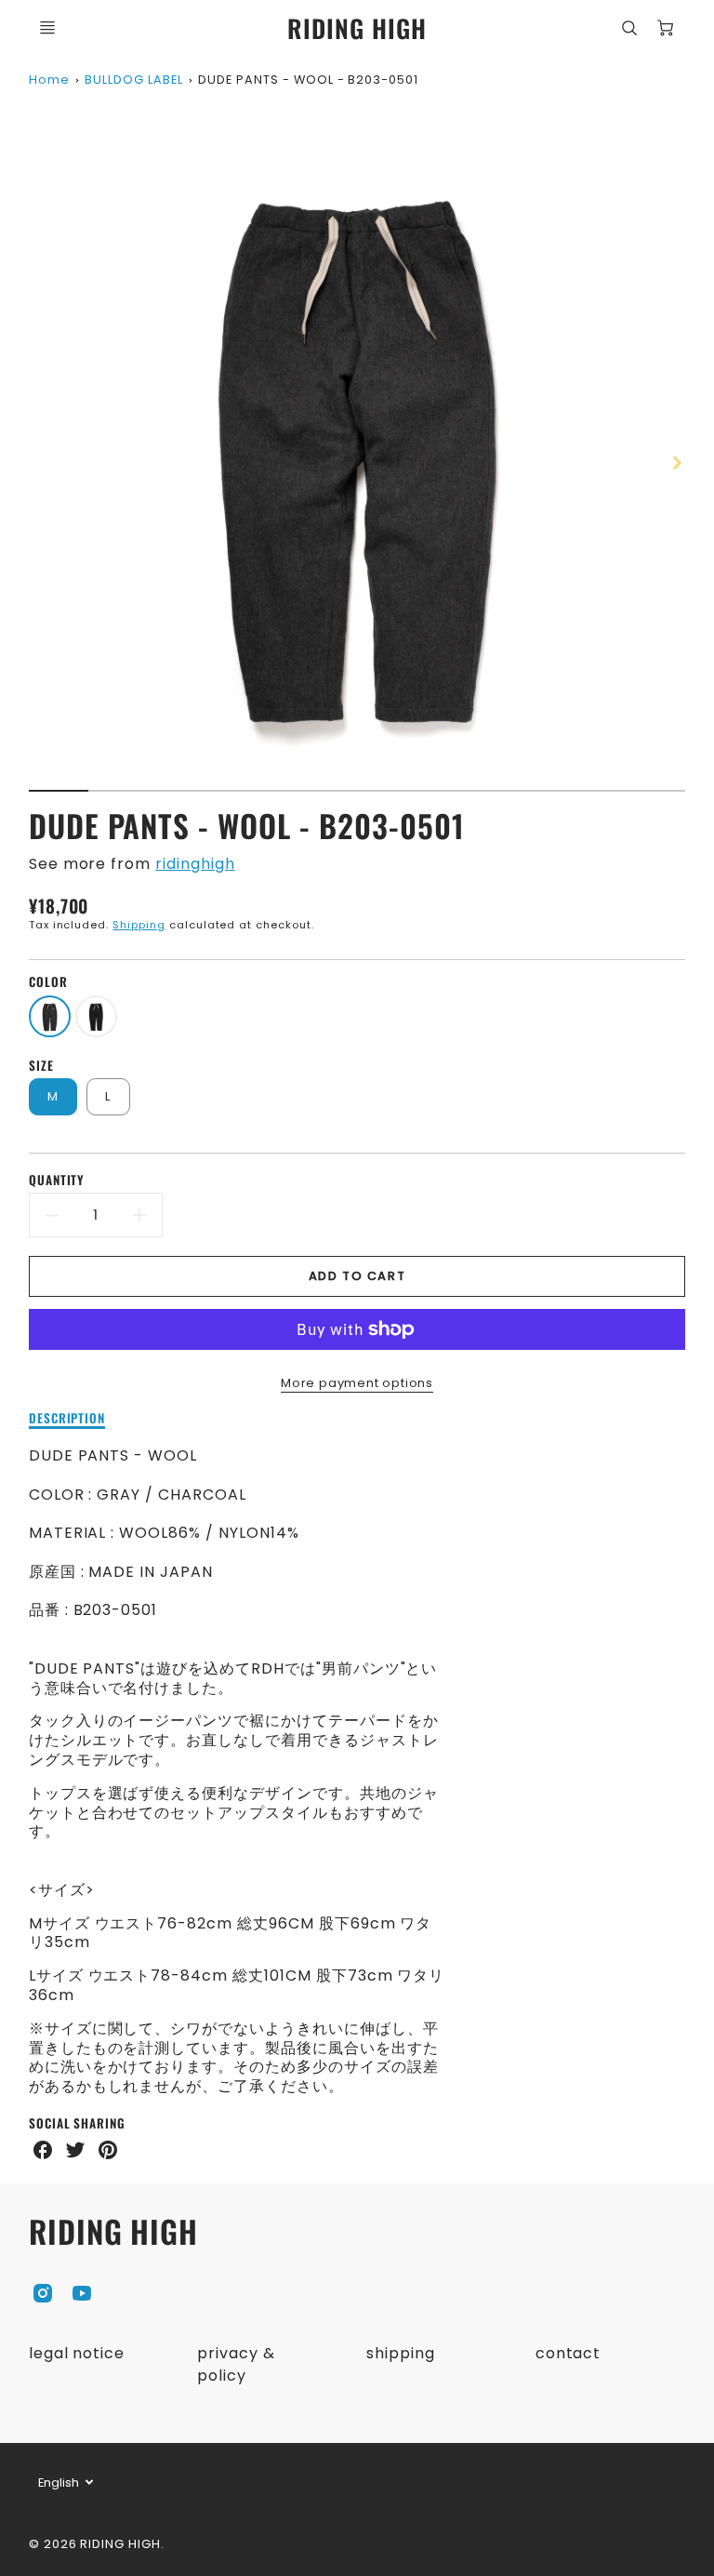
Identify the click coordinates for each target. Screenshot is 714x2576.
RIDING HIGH (114, 2231)
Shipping (139, 925)
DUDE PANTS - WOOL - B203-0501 (308, 80)
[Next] (676, 462)
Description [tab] (67, 1419)
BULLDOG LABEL (133, 80)
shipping (401, 2353)
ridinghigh (195, 864)
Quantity (57, 1180)
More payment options (357, 1383)
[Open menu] (47, 28)
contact (569, 2353)
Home (49, 80)
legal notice (77, 2353)
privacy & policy (236, 2364)
